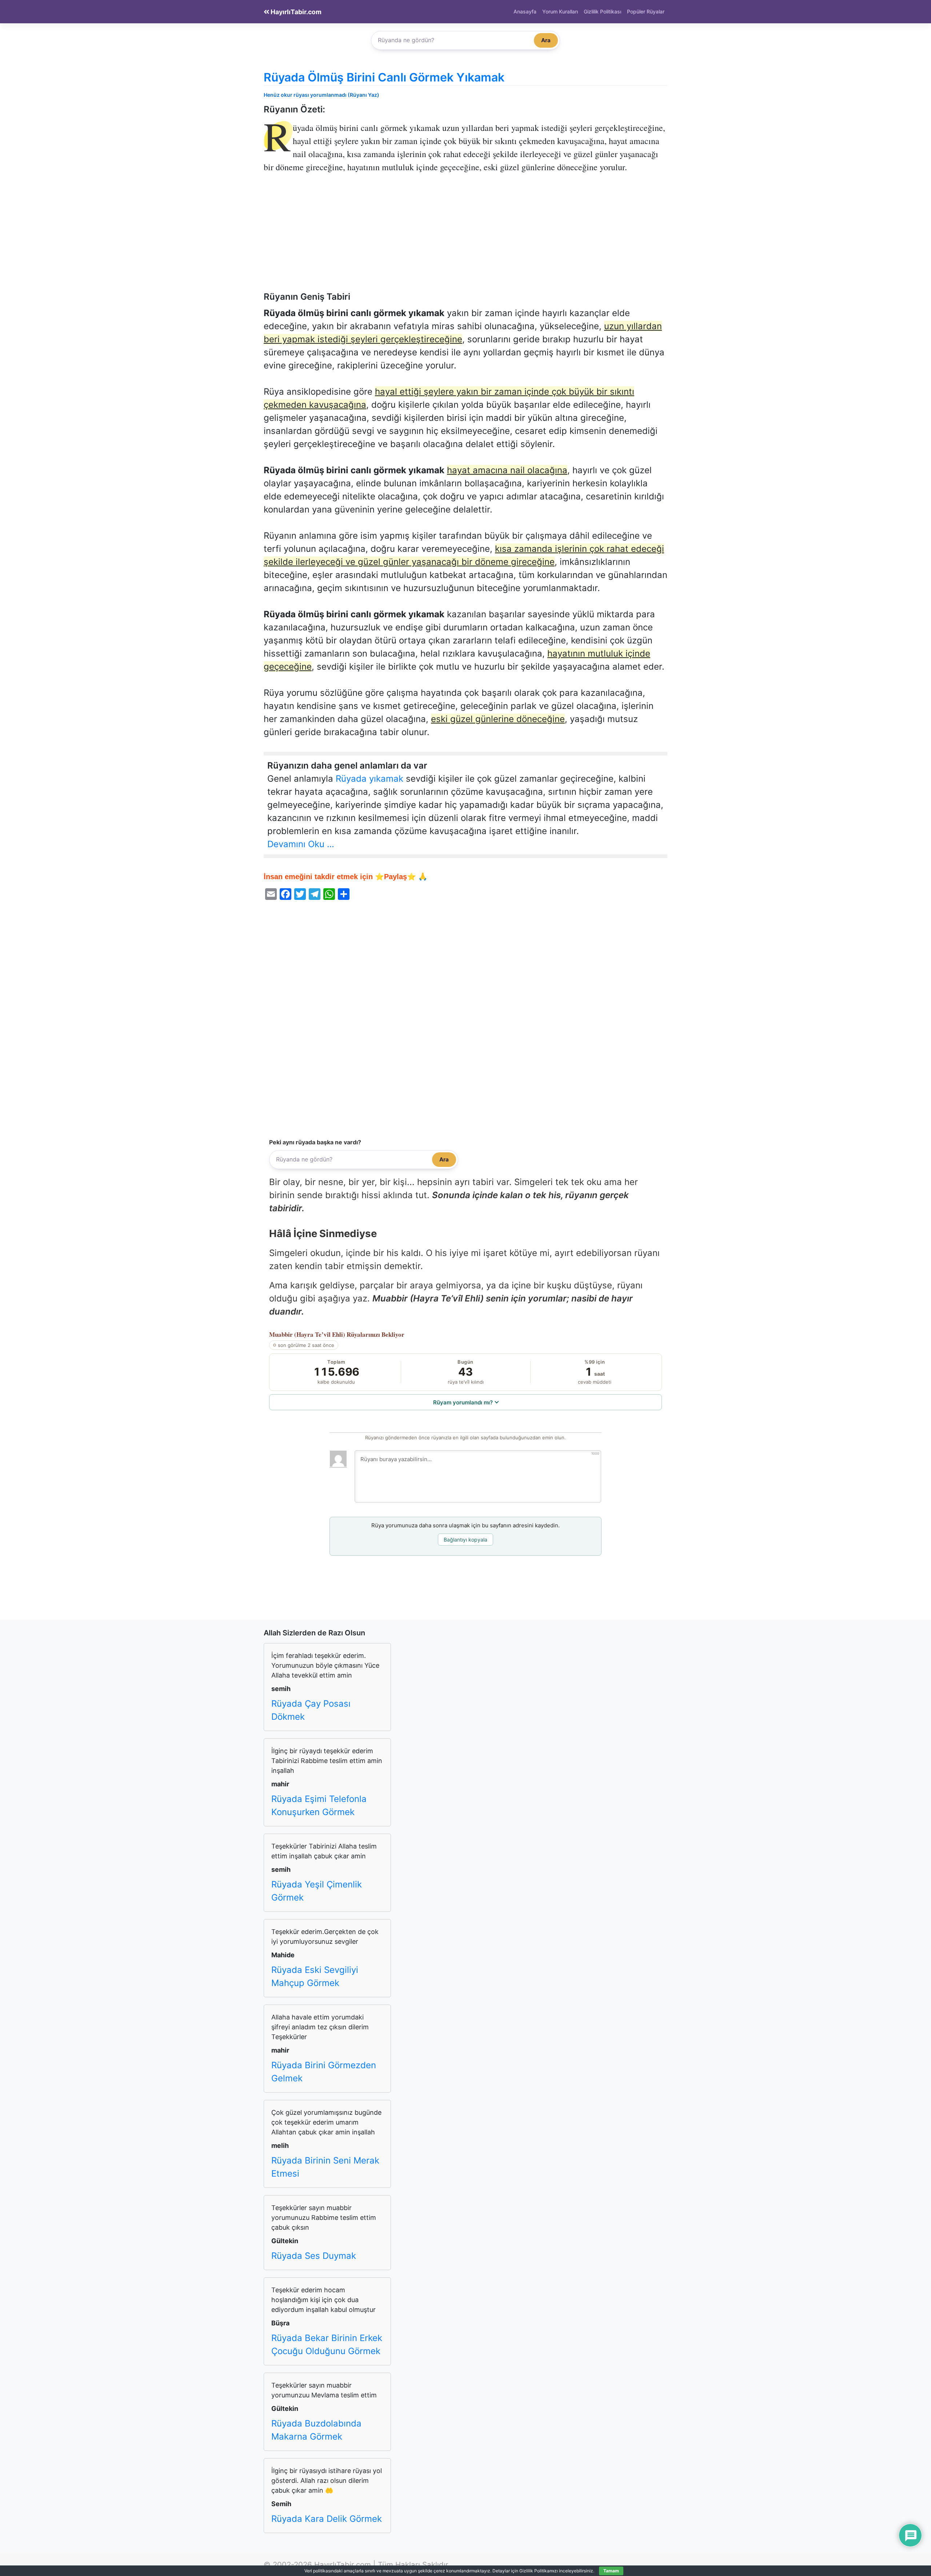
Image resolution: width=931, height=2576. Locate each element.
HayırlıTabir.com (295, 12)
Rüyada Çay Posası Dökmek (311, 1710)
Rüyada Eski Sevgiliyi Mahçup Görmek (315, 1976)
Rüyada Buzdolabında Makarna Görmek (316, 2430)
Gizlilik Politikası (602, 11)
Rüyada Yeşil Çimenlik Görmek (317, 1891)
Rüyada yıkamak (369, 779)
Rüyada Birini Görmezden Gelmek (324, 2072)
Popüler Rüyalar (646, 11)
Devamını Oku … (301, 844)
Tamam (611, 2571)
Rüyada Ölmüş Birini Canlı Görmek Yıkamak (384, 77)
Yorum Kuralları (560, 11)
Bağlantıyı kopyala (465, 1540)
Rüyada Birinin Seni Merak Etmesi (325, 2167)
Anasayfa (525, 11)
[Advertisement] (465, 238)
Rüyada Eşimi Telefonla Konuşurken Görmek (319, 1805)
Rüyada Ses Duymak (314, 2256)
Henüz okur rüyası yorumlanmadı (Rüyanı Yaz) (321, 95)
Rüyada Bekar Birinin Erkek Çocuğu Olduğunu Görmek (327, 2344)
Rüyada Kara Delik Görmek (327, 2519)
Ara (546, 40)
